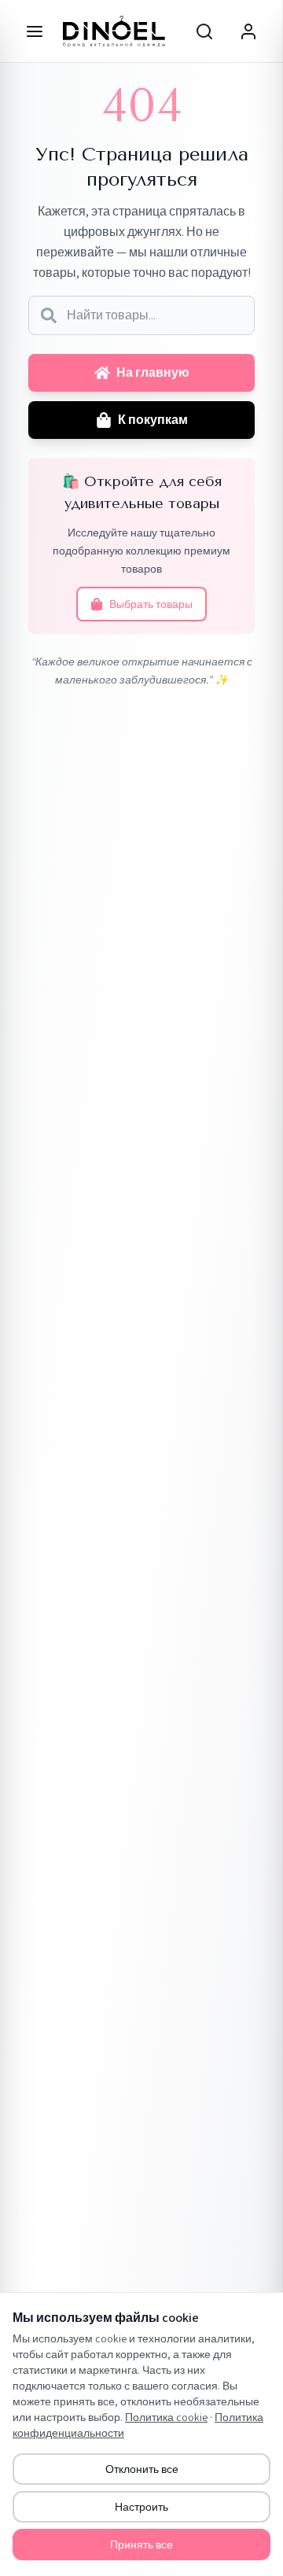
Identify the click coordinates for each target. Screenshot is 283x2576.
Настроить (141, 2507)
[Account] (248, 31)
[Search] (204, 31)
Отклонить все (142, 2469)
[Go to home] (114, 31)
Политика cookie (166, 2417)
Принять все (141, 2545)
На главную (153, 372)
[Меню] (35, 31)
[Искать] (49, 315)
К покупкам (153, 420)
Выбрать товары (151, 604)
